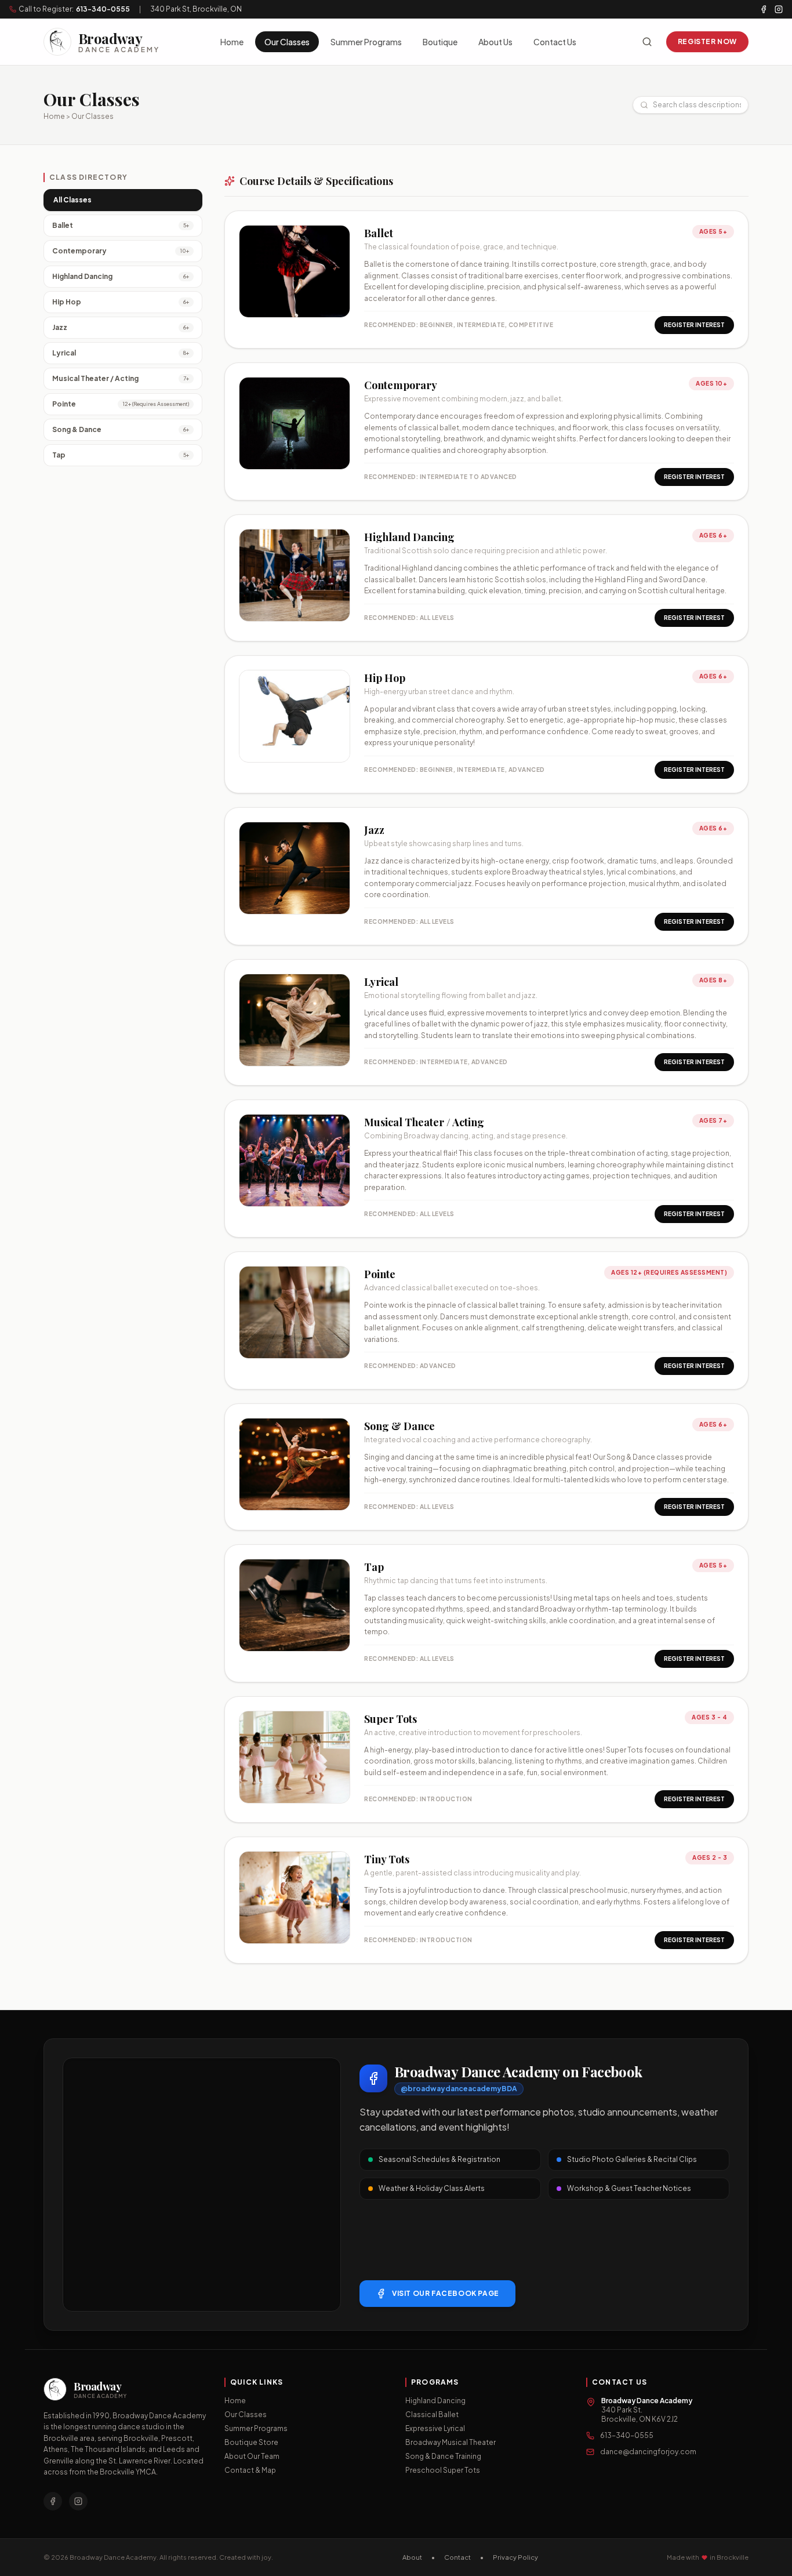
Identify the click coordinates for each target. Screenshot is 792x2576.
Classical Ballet (432, 2414)
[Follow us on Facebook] (764, 9)
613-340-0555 (103, 9)
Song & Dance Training (443, 2456)
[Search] (647, 42)
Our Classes (287, 42)
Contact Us (555, 42)
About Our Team (252, 2456)
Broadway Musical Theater (451, 2442)
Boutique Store (251, 2442)
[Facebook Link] (53, 2501)
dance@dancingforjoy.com (648, 2452)
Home (232, 42)
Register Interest (694, 325)
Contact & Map (250, 2470)
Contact (457, 2557)
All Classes (72, 200)
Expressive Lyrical (435, 2428)
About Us (495, 42)
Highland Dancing (435, 2401)
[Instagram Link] (78, 2501)
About (412, 2557)
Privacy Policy (515, 2557)
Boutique (440, 42)
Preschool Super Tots (443, 2470)
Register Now (707, 41)
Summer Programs (366, 42)
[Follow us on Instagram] (779, 9)
